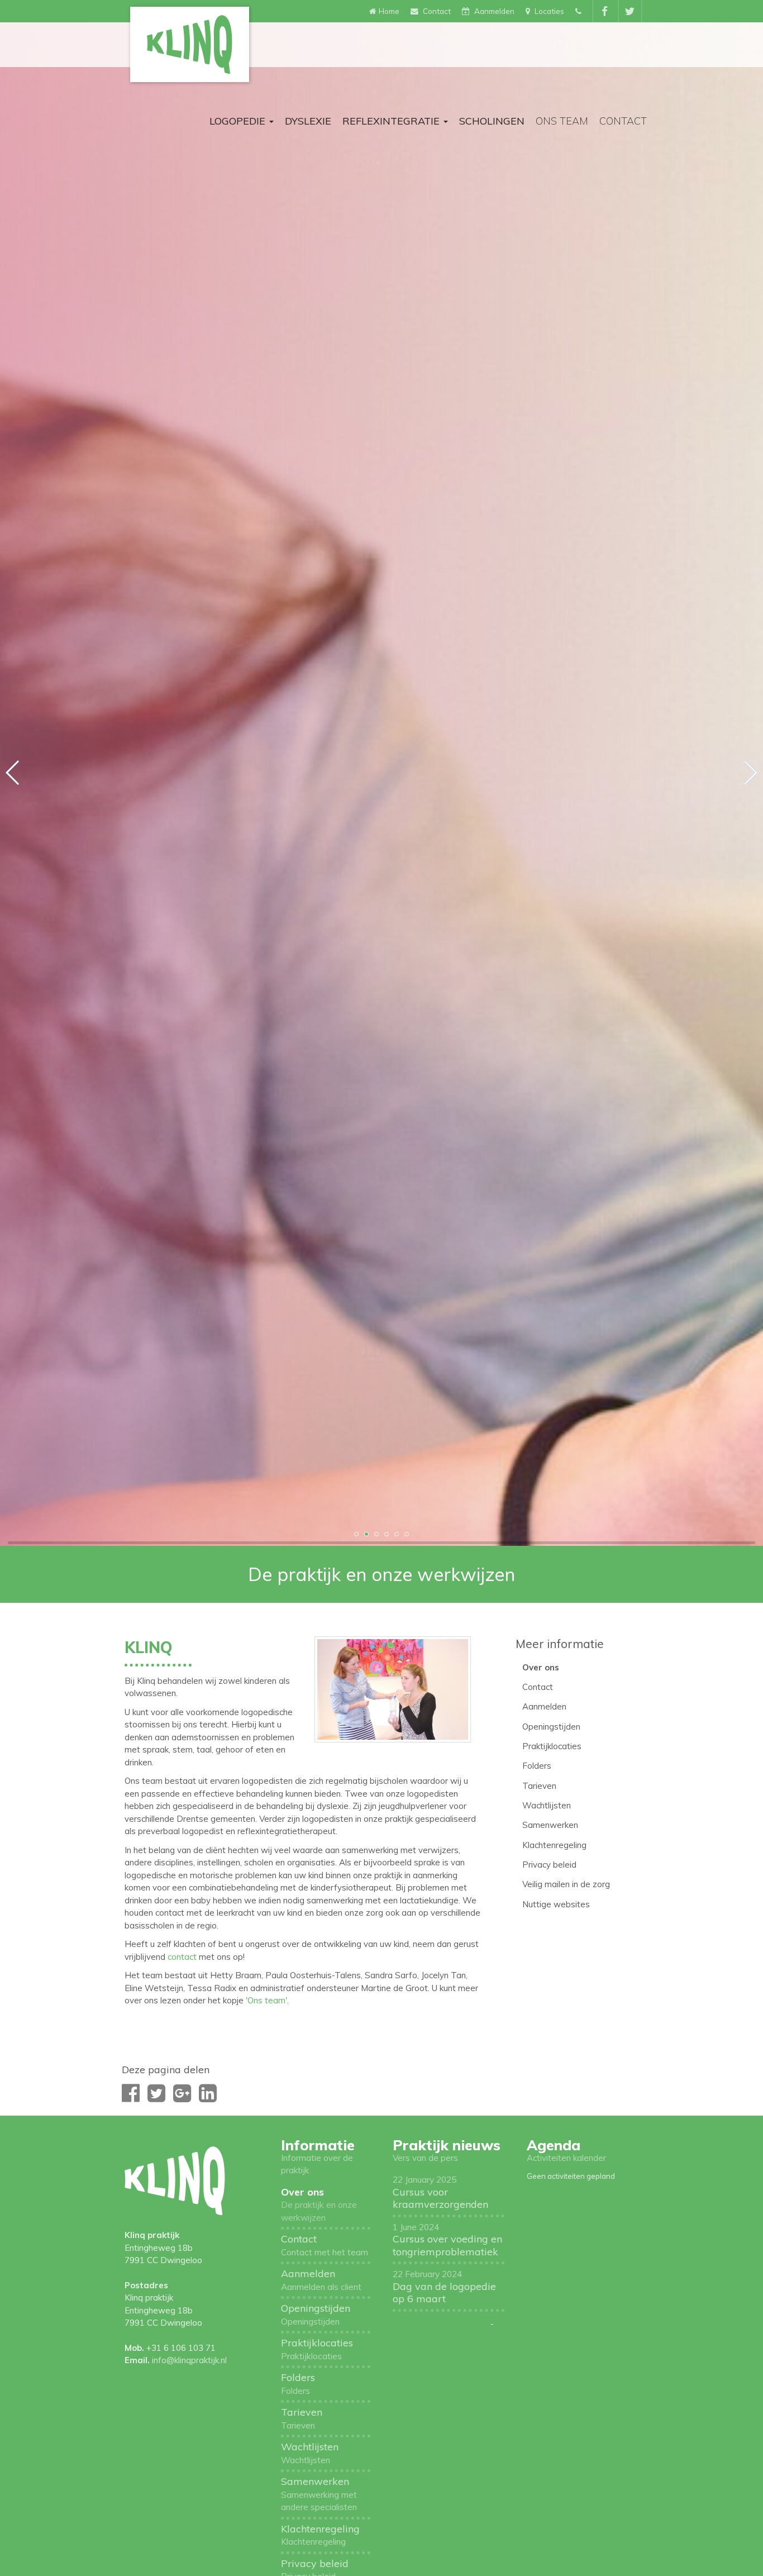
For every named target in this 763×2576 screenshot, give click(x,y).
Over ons (541, 1667)
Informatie (318, 2145)
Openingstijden (551, 1727)
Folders (537, 1766)
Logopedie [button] (239, 121)
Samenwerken (550, 1825)
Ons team (562, 121)
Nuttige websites (556, 1904)
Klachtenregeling (554, 1845)
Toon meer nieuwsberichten (440, 2324)
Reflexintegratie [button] (392, 121)
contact (183, 1957)
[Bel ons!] (580, 11)
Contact (623, 121)
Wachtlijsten (547, 1805)
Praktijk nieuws (447, 2145)
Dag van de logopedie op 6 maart (444, 2287)
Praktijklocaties (552, 1746)
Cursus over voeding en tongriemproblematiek (447, 2240)
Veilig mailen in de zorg (566, 1884)
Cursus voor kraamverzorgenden (440, 2192)
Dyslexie (308, 121)
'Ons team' (266, 2000)
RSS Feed (410, 2336)
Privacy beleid (549, 1865)
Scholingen (492, 121)
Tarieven (539, 1786)
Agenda (554, 2145)
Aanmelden (544, 1706)
